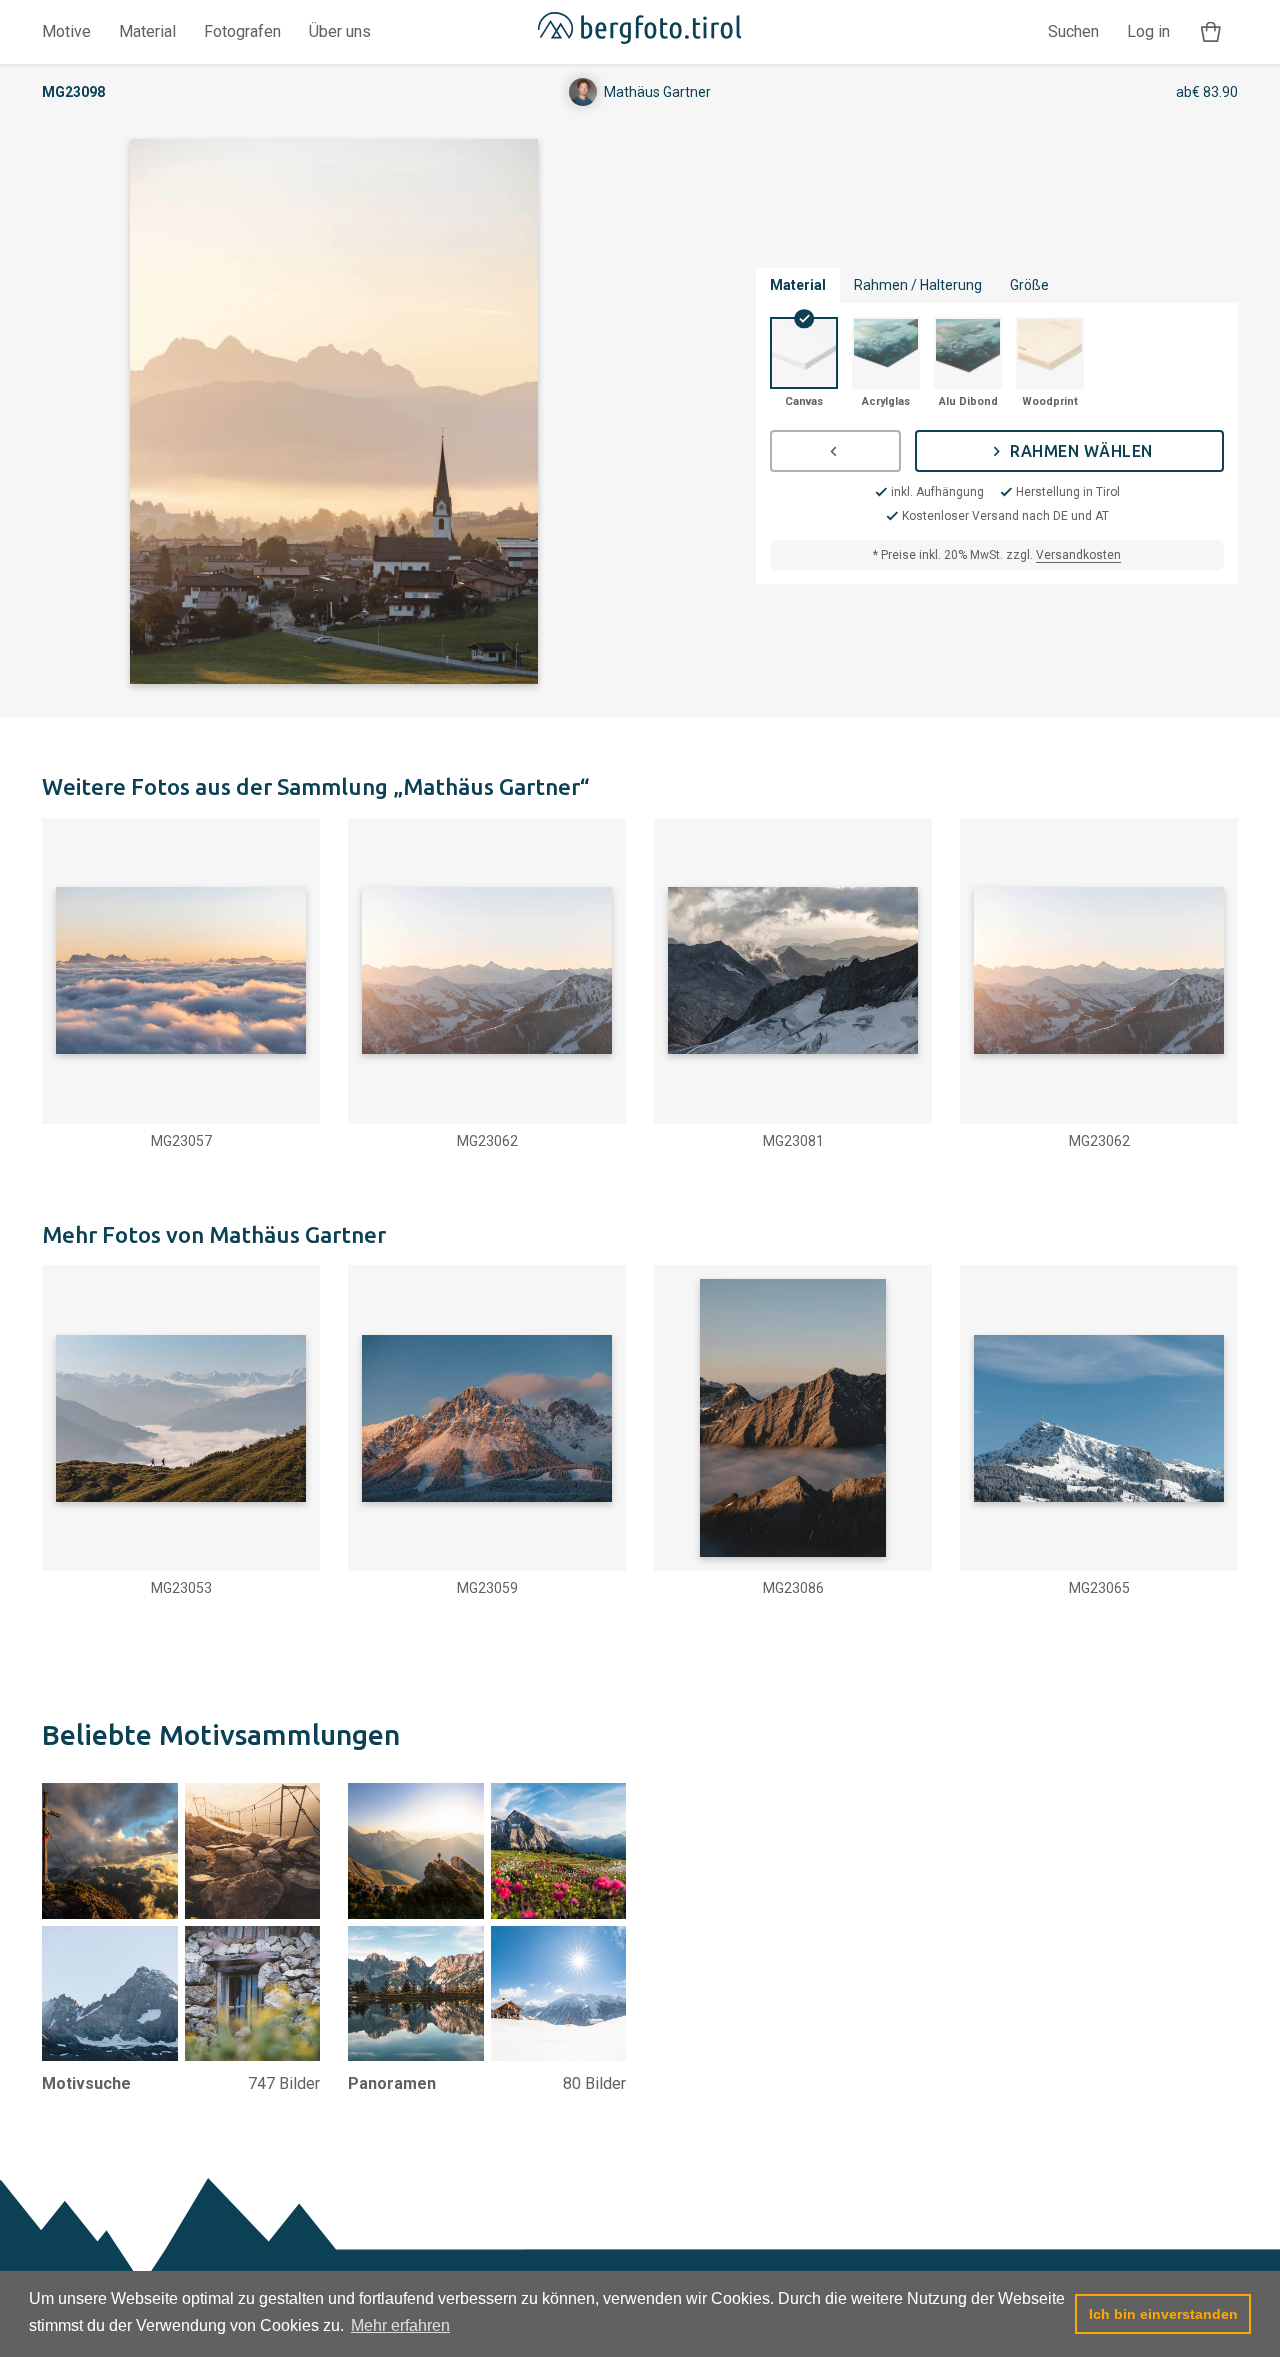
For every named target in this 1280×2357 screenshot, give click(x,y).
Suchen (1073, 31)
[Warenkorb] (1211, 32)
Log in (1148, 31)
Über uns (340, 31)
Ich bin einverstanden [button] (1163, 2314)
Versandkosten (1078, 555)
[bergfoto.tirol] (640, 32)
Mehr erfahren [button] (400, 2325)
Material (147, 31)
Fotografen (242, 31)
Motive (66, 31)
